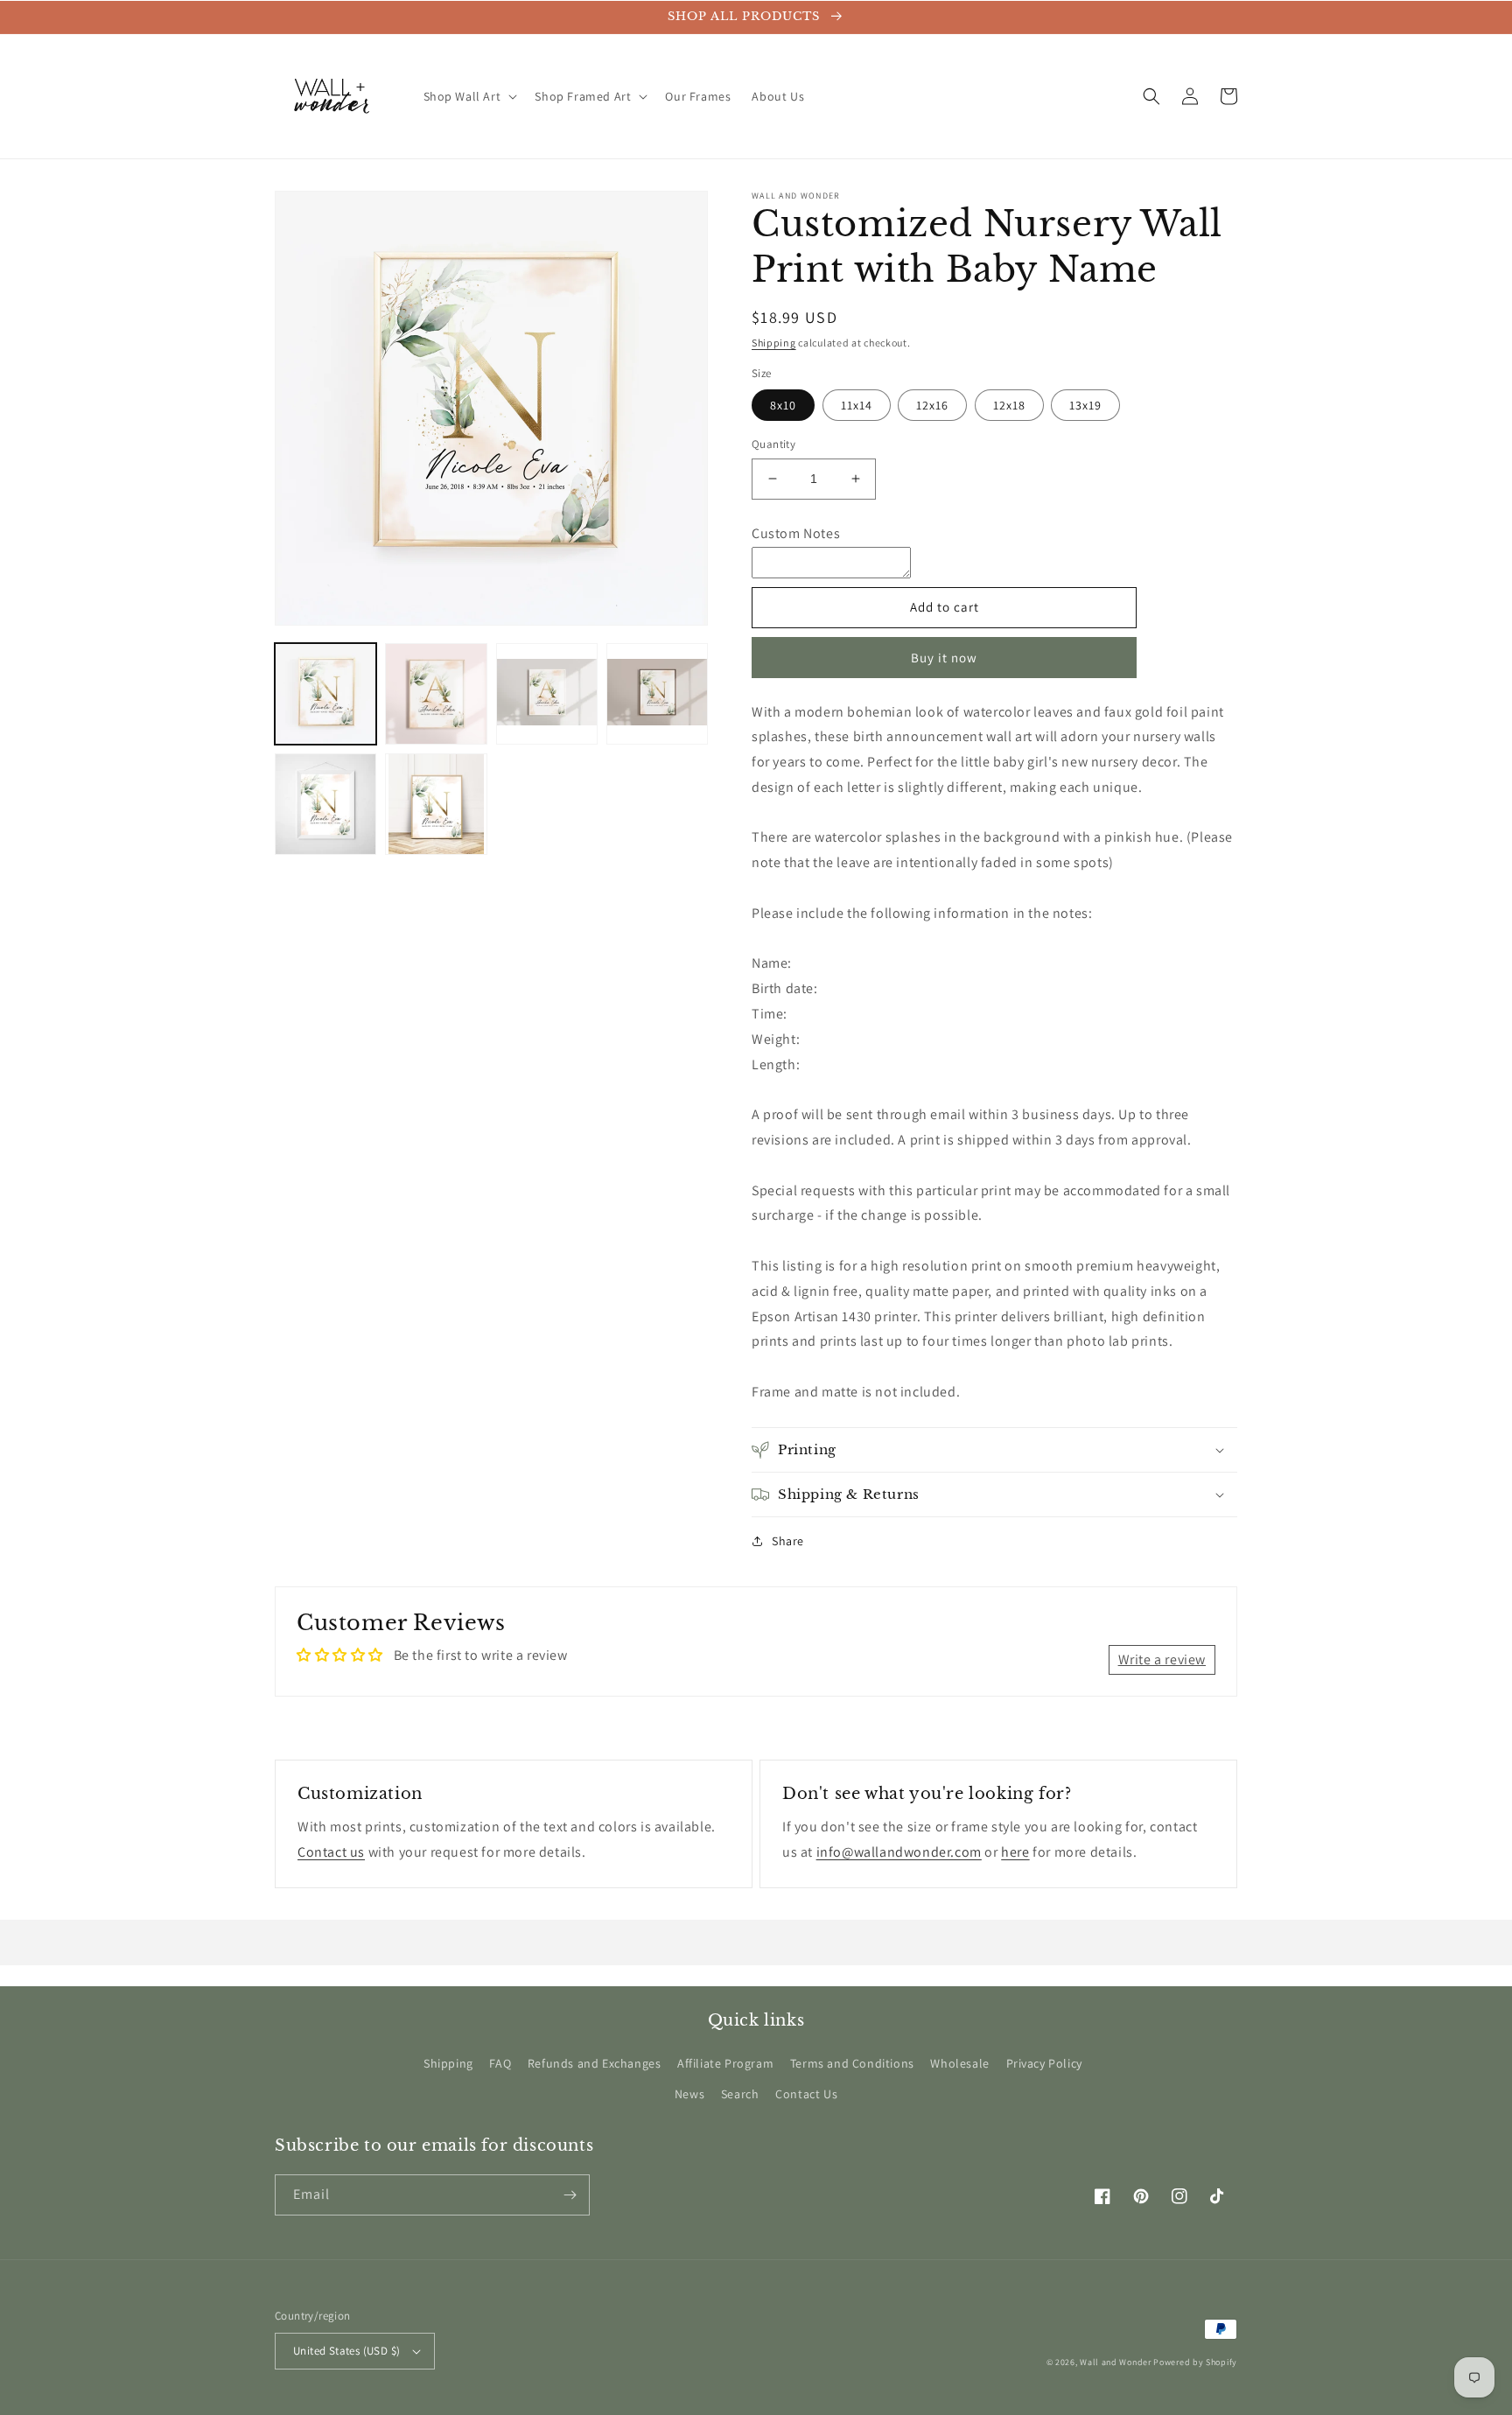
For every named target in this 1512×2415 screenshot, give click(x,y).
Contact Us (806, 2094)
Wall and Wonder (1116, 2362)
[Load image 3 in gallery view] (547, 694)
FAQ (500, 2063)
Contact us (331, 1852)
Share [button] (788, 1541)
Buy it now (944, 658)
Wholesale (959, 2063)
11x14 (857, 405)
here (1015, 1852)
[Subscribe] (570, 2195)
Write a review (1162, 1659)
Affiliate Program (725, 2063)
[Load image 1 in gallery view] (325, 694)
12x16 (932, 405)
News (689, 2094)
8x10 (783, 405)
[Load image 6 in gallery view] (436, 804)
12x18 (1009, 405)
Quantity (773, 444)
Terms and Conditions (852, 2063)
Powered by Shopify (1195, 2362)
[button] (469, 96)
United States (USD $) (346, 2351)
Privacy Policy (1044, 2063)
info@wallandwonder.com (899, 1852)
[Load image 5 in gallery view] (325, 804)
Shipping (774, 343)
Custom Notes (796, 533)
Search (740, 2094)
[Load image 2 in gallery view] (436, 694)
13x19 (1085, 405)
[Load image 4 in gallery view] (657, 694)
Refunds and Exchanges (595, 2063)
